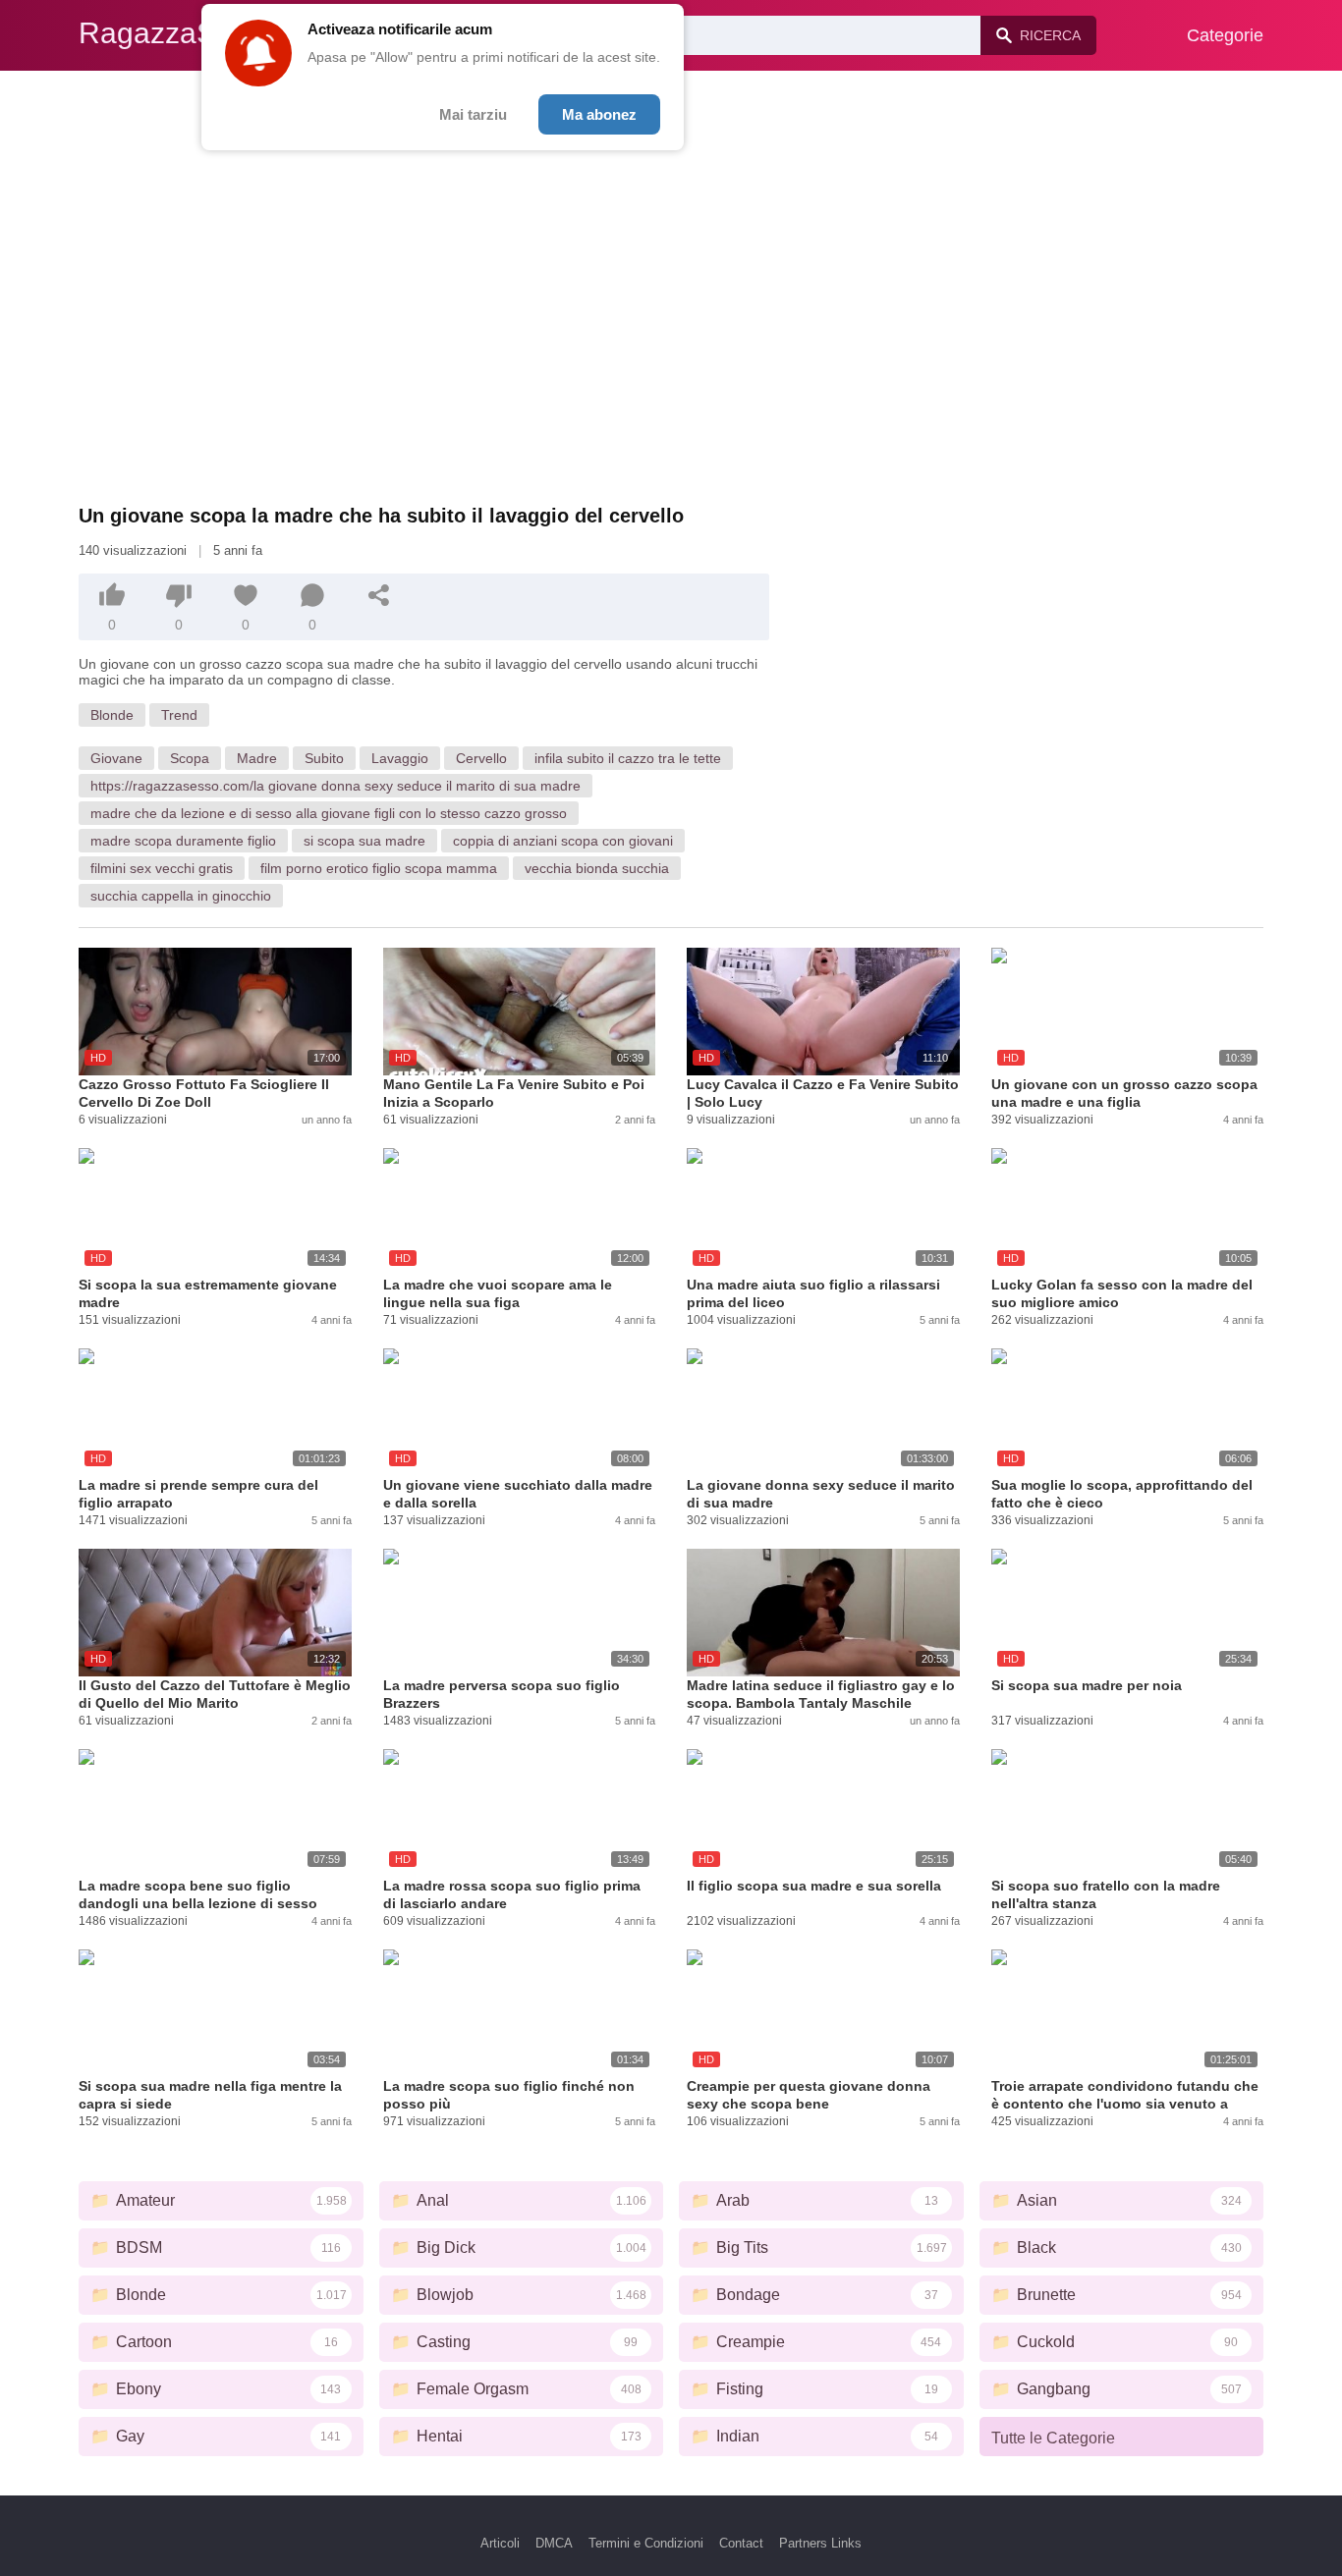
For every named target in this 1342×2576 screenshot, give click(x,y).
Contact (741, 2543)
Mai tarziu (473, 114)
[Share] (379, 595)
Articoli (500, 2543)
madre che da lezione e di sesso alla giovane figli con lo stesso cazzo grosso (329, 813)
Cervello (481, 758)
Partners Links (820, 2543)
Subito (324, 758)
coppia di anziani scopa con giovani (563, 841)
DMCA (554, 2543)
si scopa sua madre (364, 841)
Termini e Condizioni (646, 2543)
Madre (257, 758)
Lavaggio (400, 758)
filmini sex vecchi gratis (162, 868)
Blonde (112, 715)
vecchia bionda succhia (597, 868)
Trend (179, 715)
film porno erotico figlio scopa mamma (379, 868)
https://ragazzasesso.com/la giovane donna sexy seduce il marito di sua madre (335, 786)
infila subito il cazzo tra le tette (628, 758)
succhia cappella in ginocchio (181, 896)
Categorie (1225, 35)
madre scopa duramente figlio (183, 841)
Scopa (190, 758)
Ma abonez (599, 114)
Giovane (116, 758)
